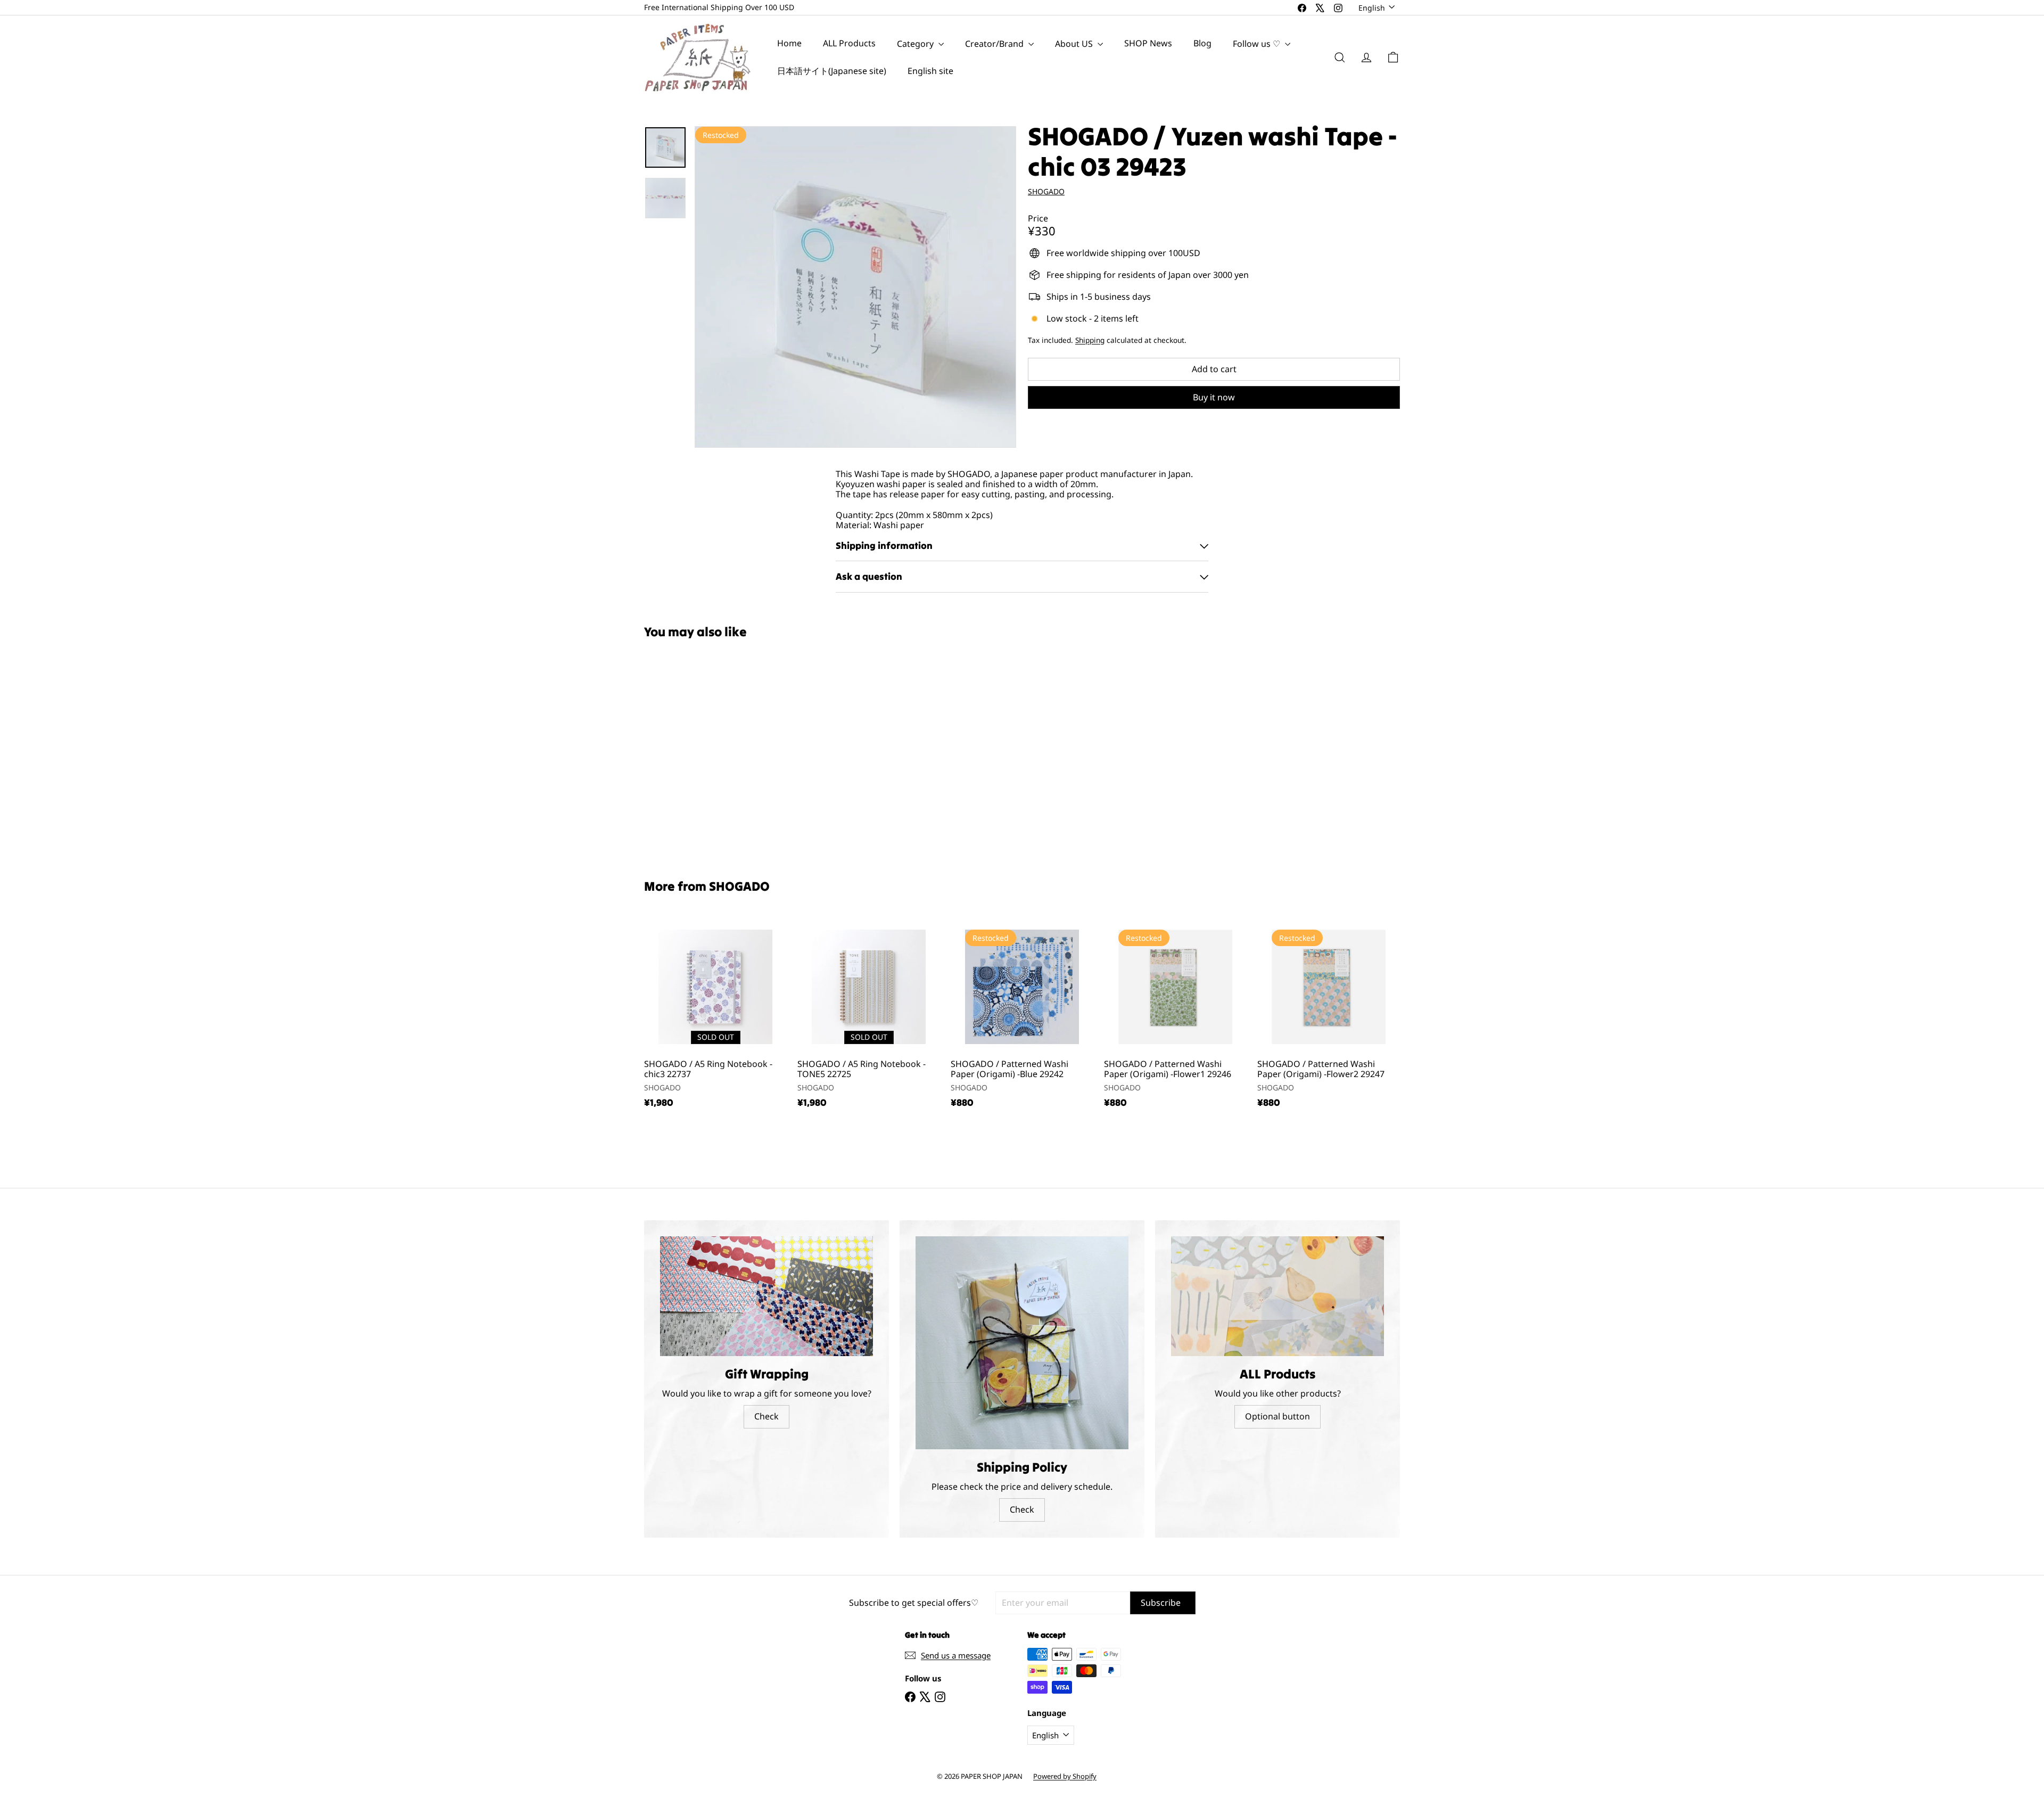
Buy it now (1214, 397)
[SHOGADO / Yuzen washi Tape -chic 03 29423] (703, 752)
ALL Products (849, 44)
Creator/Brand (995, 44)
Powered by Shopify (1065, 1776)
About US (1075, 44)
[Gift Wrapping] (767, 1296)
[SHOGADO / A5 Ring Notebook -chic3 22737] (715, 1017)
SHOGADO (739, 886)
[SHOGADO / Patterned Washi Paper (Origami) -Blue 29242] (1022, 1017)
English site (930, 71)
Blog (1202, 44)
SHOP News (1148, 44)
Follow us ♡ (1258, 44)
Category (916, 44)
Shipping (1090, 340)
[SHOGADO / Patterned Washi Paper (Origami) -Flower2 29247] (1329, 1017)
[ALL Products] (1278, 1296)
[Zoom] (855, 287)
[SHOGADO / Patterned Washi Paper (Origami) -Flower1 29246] (1175, 1017)
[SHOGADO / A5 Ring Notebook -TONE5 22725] (869, 1017)
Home (789, 44)
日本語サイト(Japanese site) (832, 71)
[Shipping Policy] (1022, 1343)
